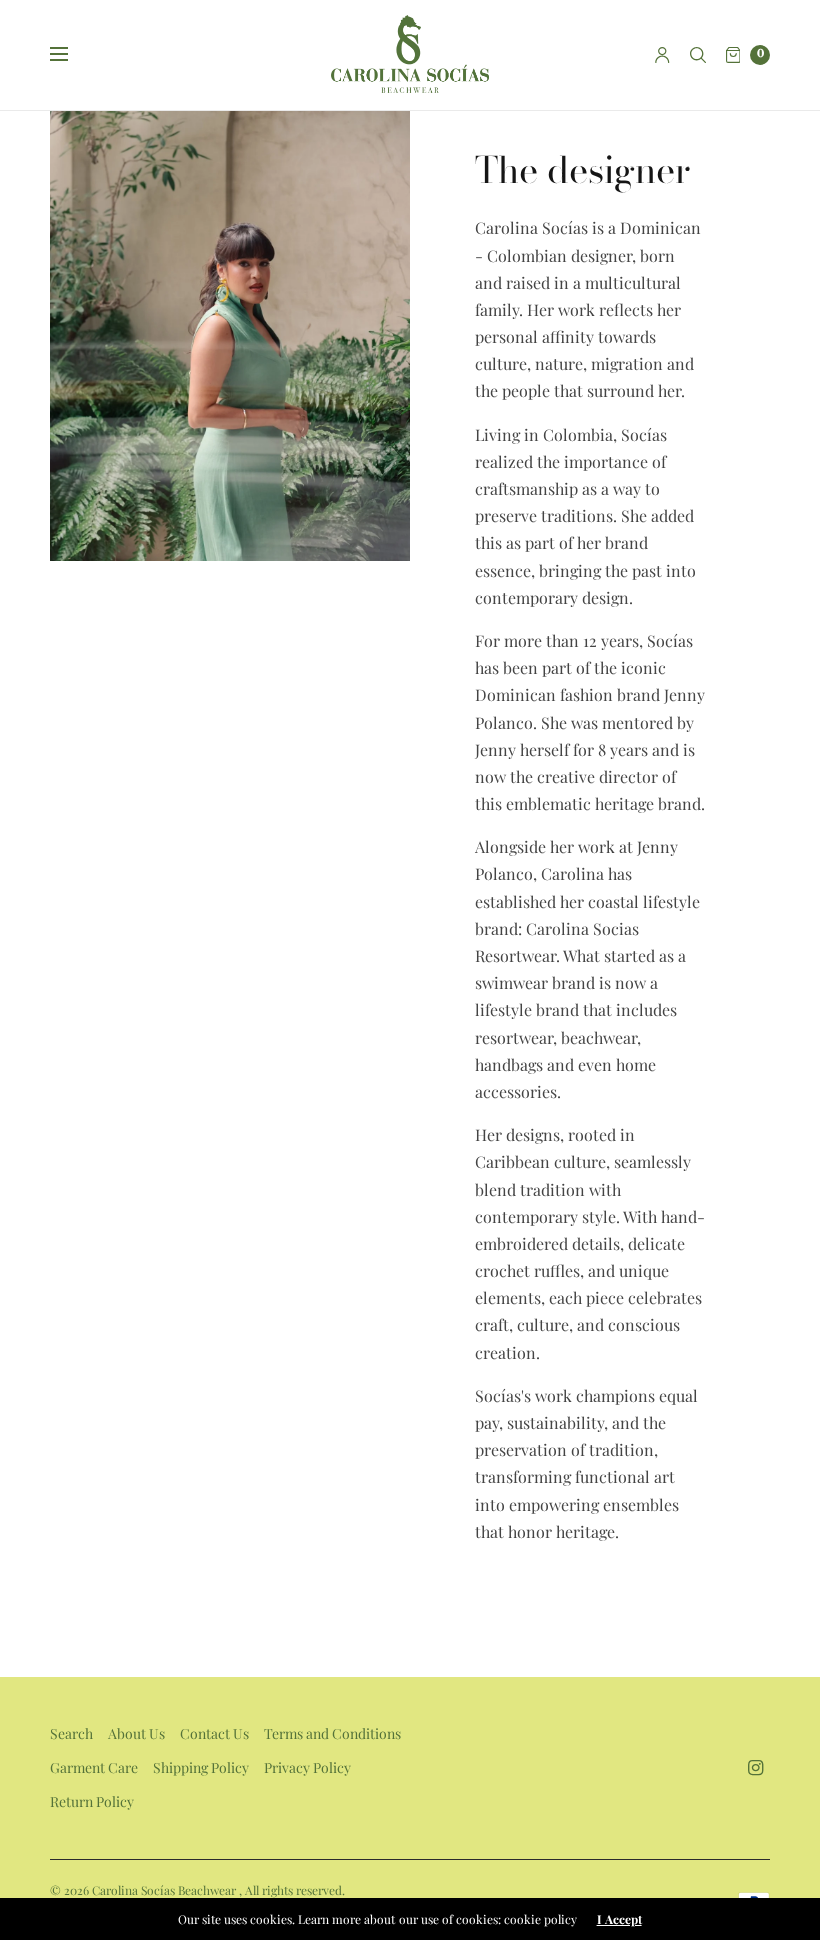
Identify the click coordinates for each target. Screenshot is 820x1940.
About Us (136, 1733)
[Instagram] (756, 1767)
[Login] (662, 55)
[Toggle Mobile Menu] (72, 55)
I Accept (619, 1919)
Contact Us (214, 1733)
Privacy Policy (307, 1767)
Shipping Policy (201, 1767)
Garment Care (94, 1767)
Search (71, 1733)
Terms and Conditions (332, 1733)
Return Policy (92, 1801)
